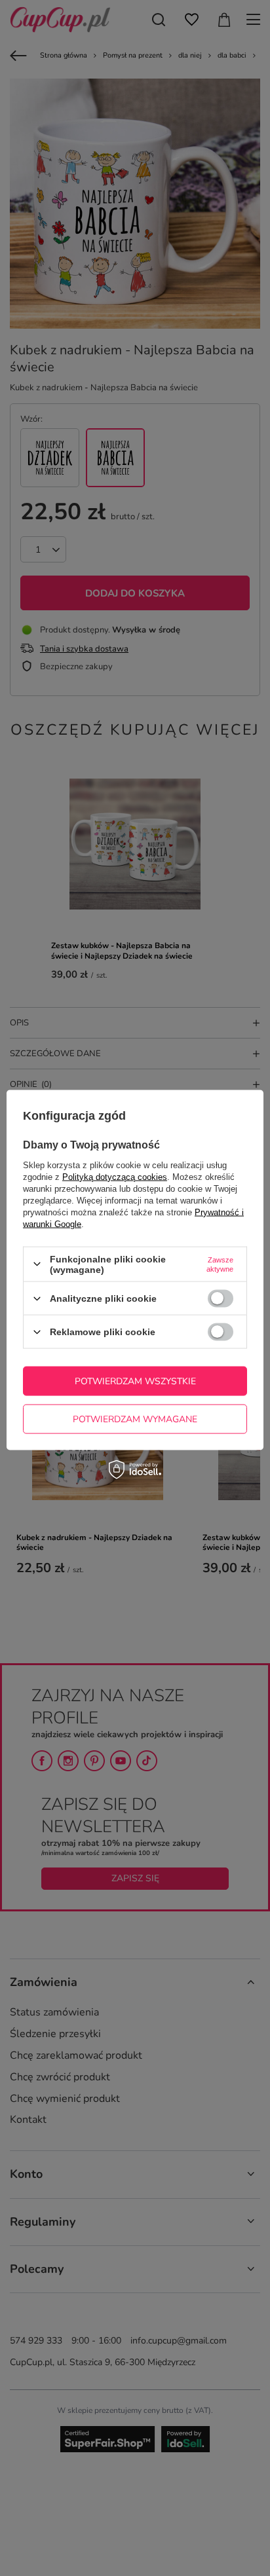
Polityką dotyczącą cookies (115, 1176)
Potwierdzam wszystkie (135, 1381)
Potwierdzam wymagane (135, 1419)
